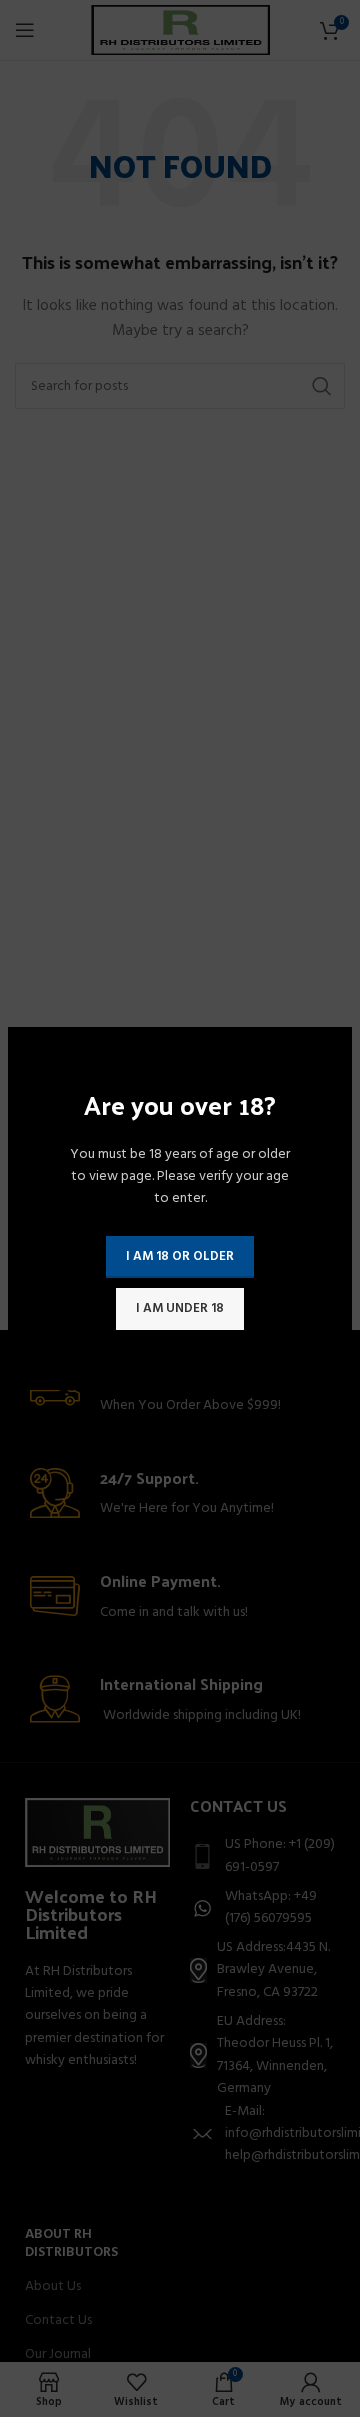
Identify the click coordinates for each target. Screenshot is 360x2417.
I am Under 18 (180, 1308)
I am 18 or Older (180, 1256)
